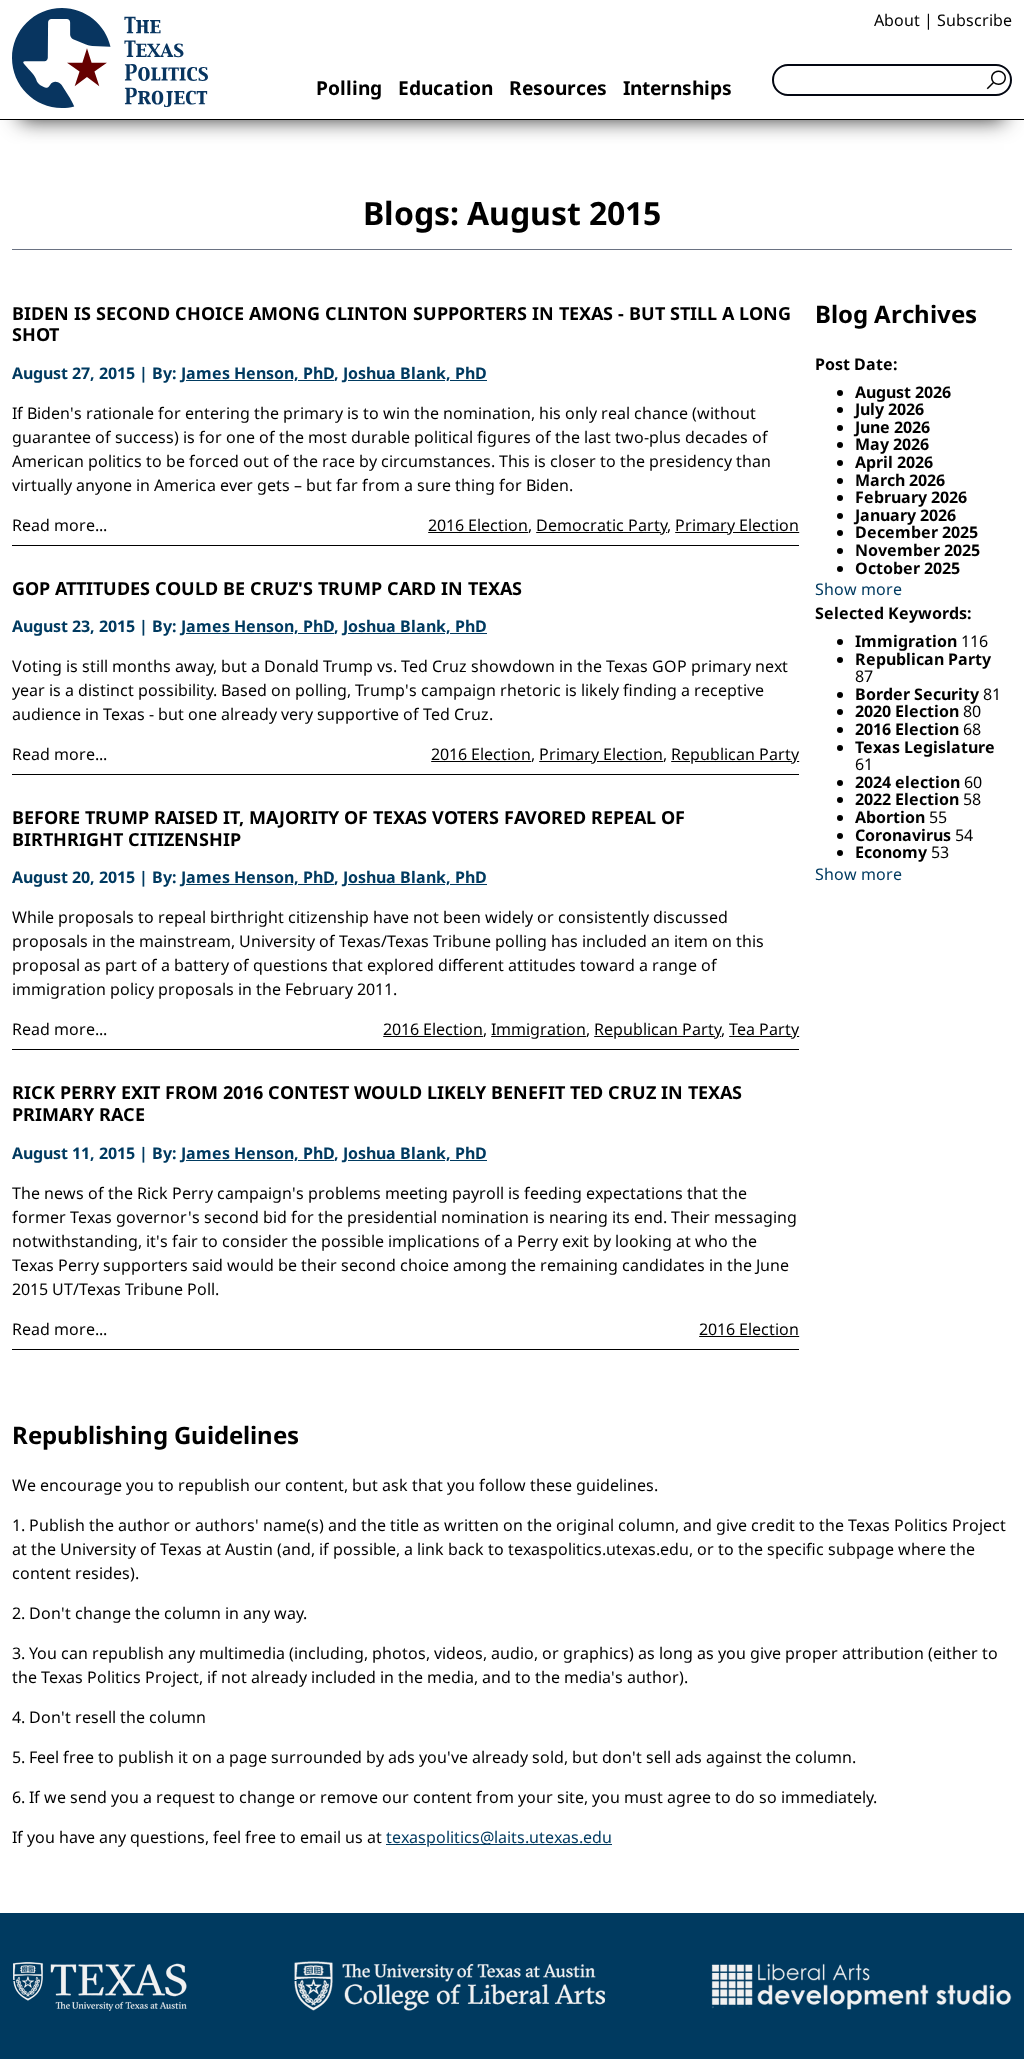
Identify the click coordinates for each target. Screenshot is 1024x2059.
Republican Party (735, 754)
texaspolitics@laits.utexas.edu (499, 1837)
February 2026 (911, 497)
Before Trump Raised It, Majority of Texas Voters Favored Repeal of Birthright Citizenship (348, 828)
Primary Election (737, 525)
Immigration (538, 1029)
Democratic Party (601, 525)
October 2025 (907, 568)
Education (445, 87)
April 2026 (894, 462)
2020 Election (909, 711)
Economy (893, 852)
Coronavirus (905, 835)
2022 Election (909, 799)
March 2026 (900, 480)
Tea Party (764, 1029)
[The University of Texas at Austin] (99, 1986)
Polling (349, 87)
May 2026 (892, 444)
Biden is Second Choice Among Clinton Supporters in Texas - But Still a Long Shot (401, 324)
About (897, 20)
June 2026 (892, 427)
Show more (858, 589)
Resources (558, 87)
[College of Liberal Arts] (449, 1986)
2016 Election (478, 525)
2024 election (909, 782)
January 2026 (905, 515)
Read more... (59, 525)
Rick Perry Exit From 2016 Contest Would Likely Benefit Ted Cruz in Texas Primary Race (377, 1103)
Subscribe (974, 20)
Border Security (919, 694)
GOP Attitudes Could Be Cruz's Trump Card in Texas (267, 589)
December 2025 (916, 532)
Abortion (892, 817)
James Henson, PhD (257, 373)
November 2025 (917, 550)
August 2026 (903, 392)
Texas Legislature (925, 747)
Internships (677, 87)
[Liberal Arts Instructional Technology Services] (861, 1986)
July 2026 (889, 409)
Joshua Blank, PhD (415, 373)
